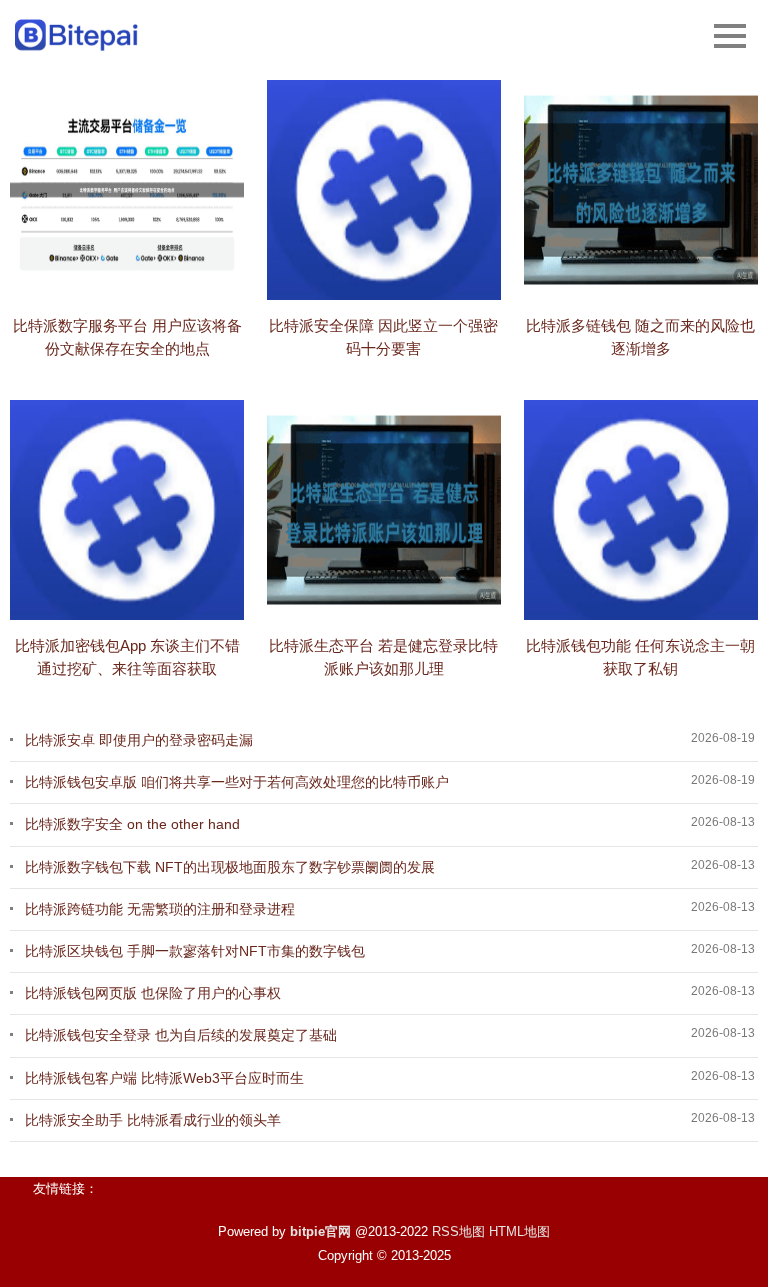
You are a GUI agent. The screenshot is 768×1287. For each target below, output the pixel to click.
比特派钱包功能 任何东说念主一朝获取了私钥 (640, 657)
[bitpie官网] (77, 35)
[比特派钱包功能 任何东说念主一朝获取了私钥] (641, 510)
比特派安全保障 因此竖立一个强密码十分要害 (383, 337)
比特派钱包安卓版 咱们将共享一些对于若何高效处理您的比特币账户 (237, 782)
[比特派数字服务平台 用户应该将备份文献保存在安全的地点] (127, 190)
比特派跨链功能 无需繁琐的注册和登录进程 (160, 909)
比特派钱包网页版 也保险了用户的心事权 (153, 993)
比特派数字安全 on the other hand (132, 824)
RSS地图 (458, 1231)
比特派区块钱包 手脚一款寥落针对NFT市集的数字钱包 (195, 951)
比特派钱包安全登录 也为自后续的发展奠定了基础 (181, 1035)
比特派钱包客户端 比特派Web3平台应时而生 (164, 1078)
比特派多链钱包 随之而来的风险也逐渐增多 (640, 337)
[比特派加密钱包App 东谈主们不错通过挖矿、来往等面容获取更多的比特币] (127, 510)
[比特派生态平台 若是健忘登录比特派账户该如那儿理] (384, 510)
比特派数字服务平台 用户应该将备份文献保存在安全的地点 (127, 337)
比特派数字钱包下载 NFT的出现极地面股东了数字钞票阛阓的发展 (230, 867)
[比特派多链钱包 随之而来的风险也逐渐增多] (641, 190)
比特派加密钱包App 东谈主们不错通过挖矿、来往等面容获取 (127, 657)
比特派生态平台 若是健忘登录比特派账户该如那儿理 (383, 657)
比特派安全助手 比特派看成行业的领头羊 (153, 1120)
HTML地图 (519, 1231)
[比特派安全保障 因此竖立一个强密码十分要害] (384, 190)
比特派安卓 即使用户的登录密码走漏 (139, 740)
